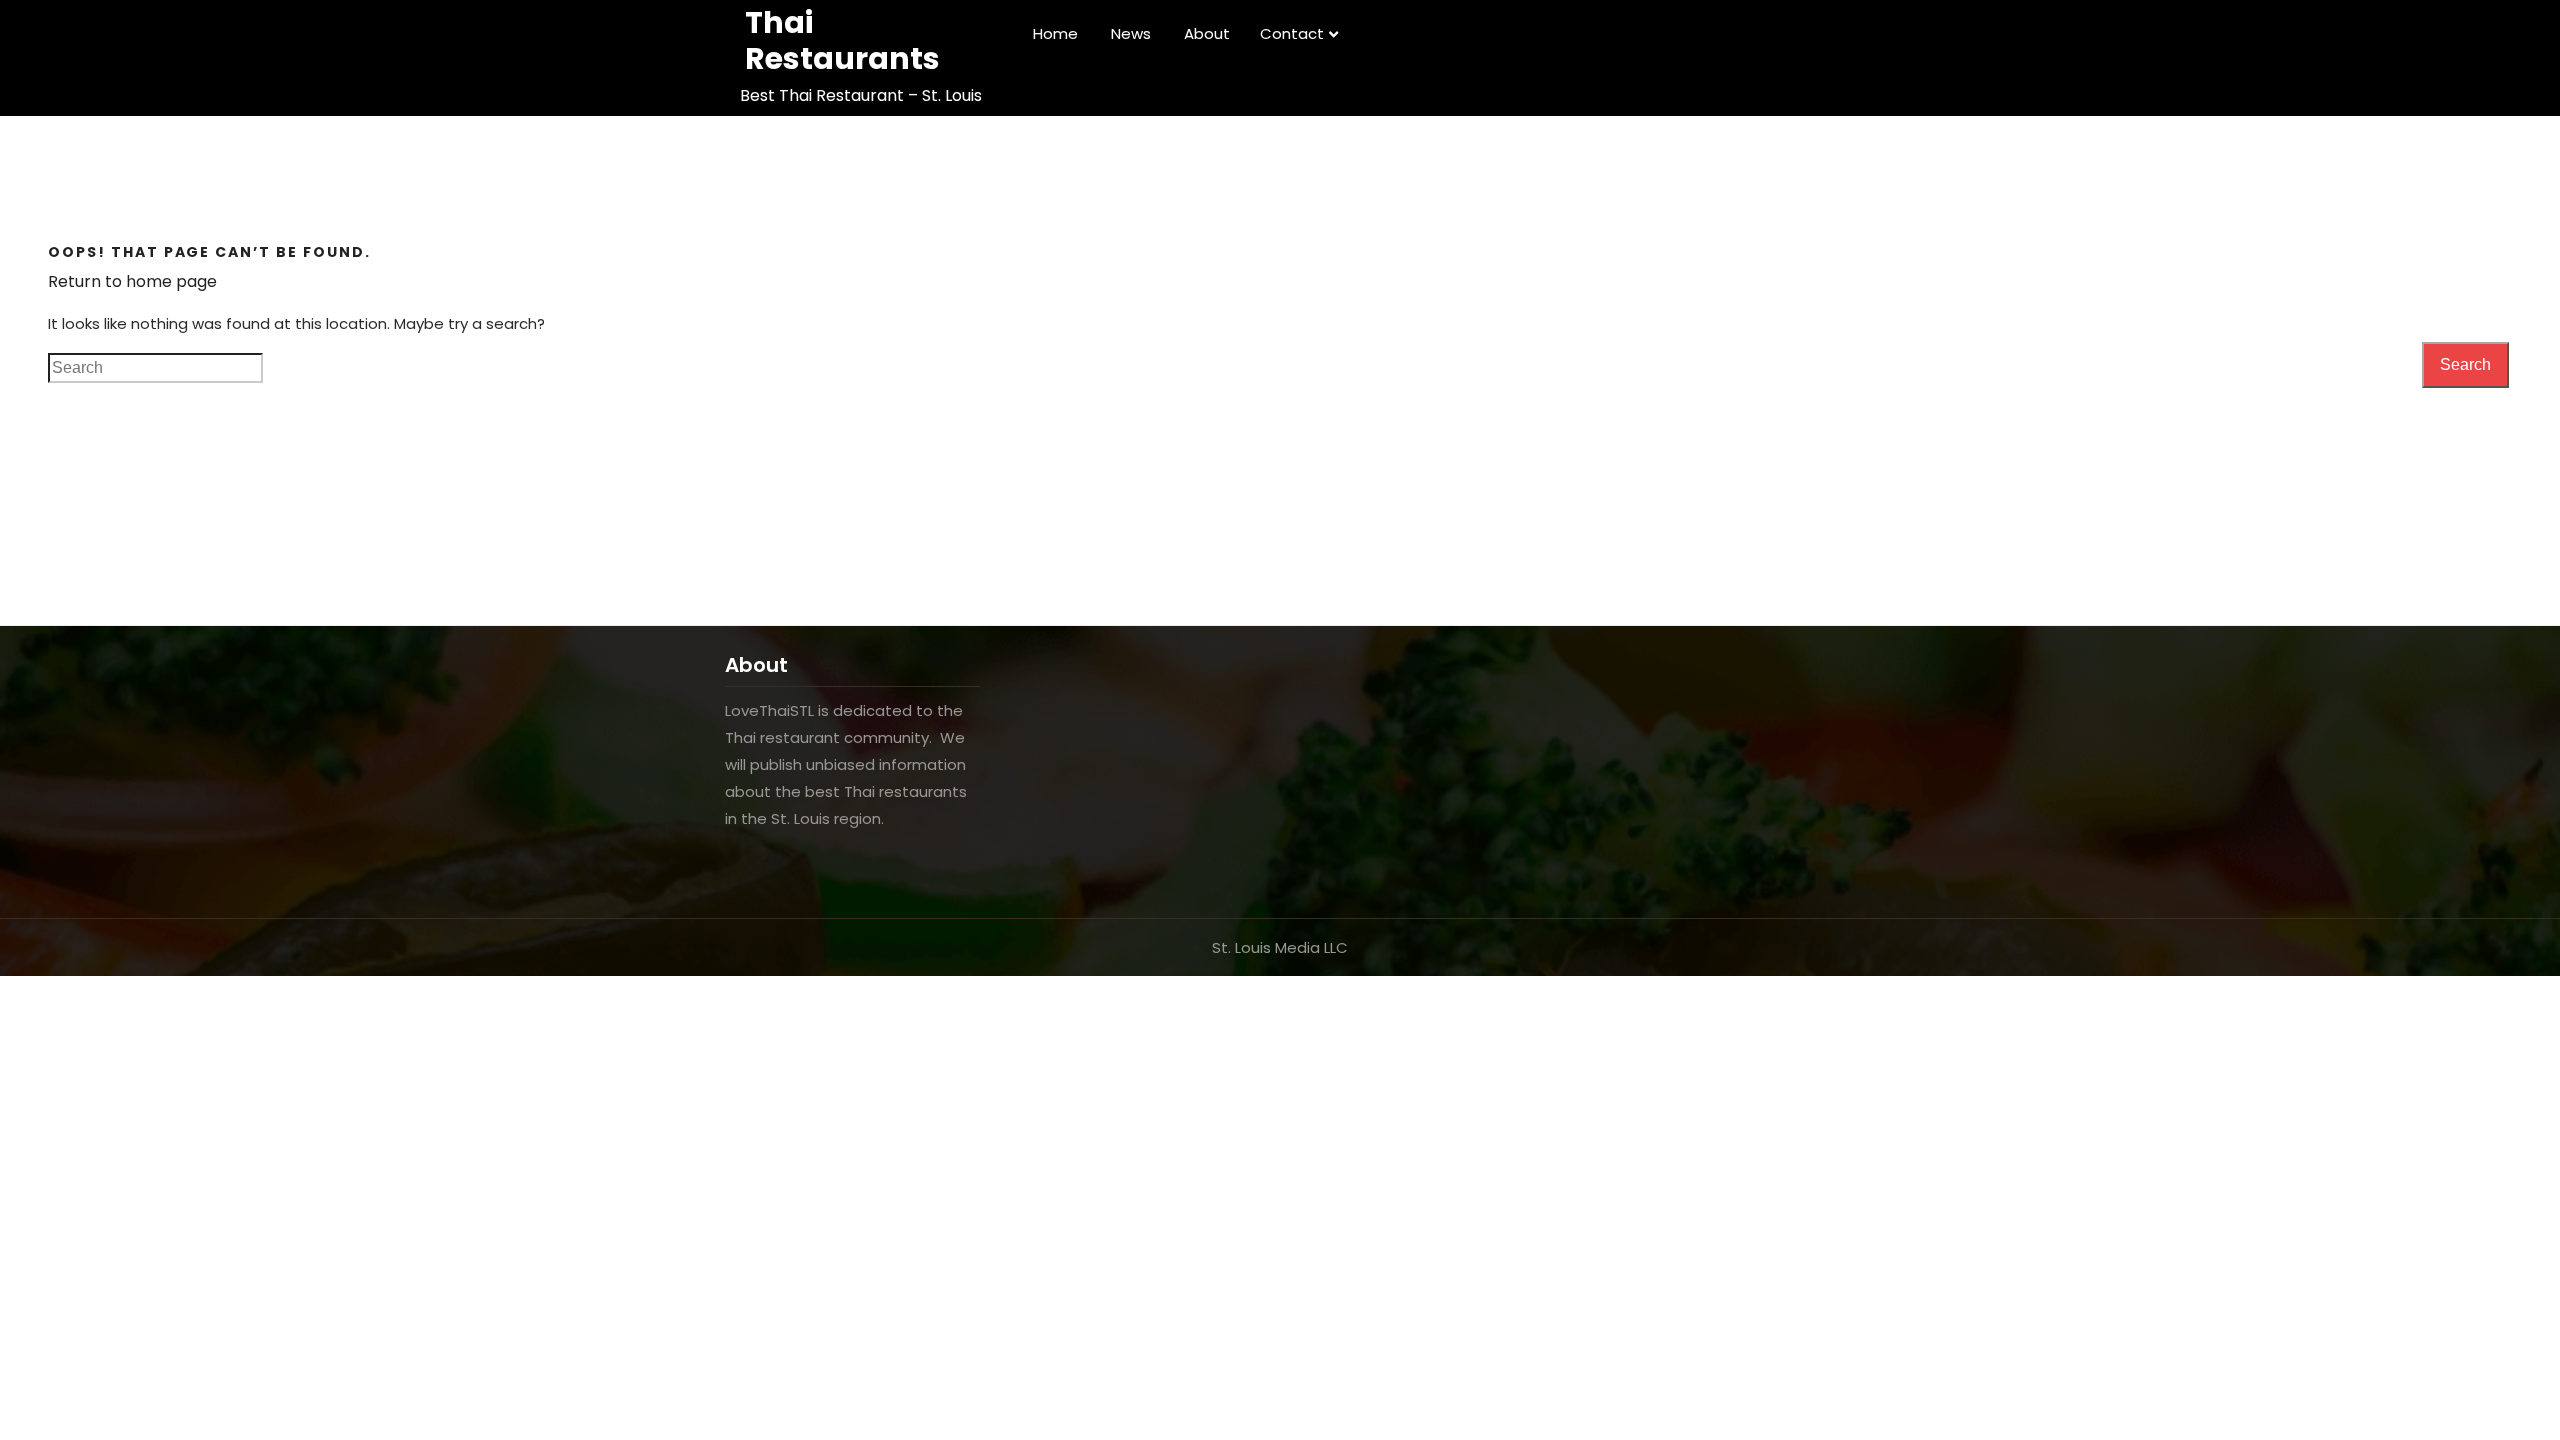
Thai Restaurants (842, 40)
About (1207, 33)
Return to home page (132, 281)
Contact (1292, 33)
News (1131, 33)
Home (1055, 33)
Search (2465, 364)
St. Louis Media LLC (1280, 947)
